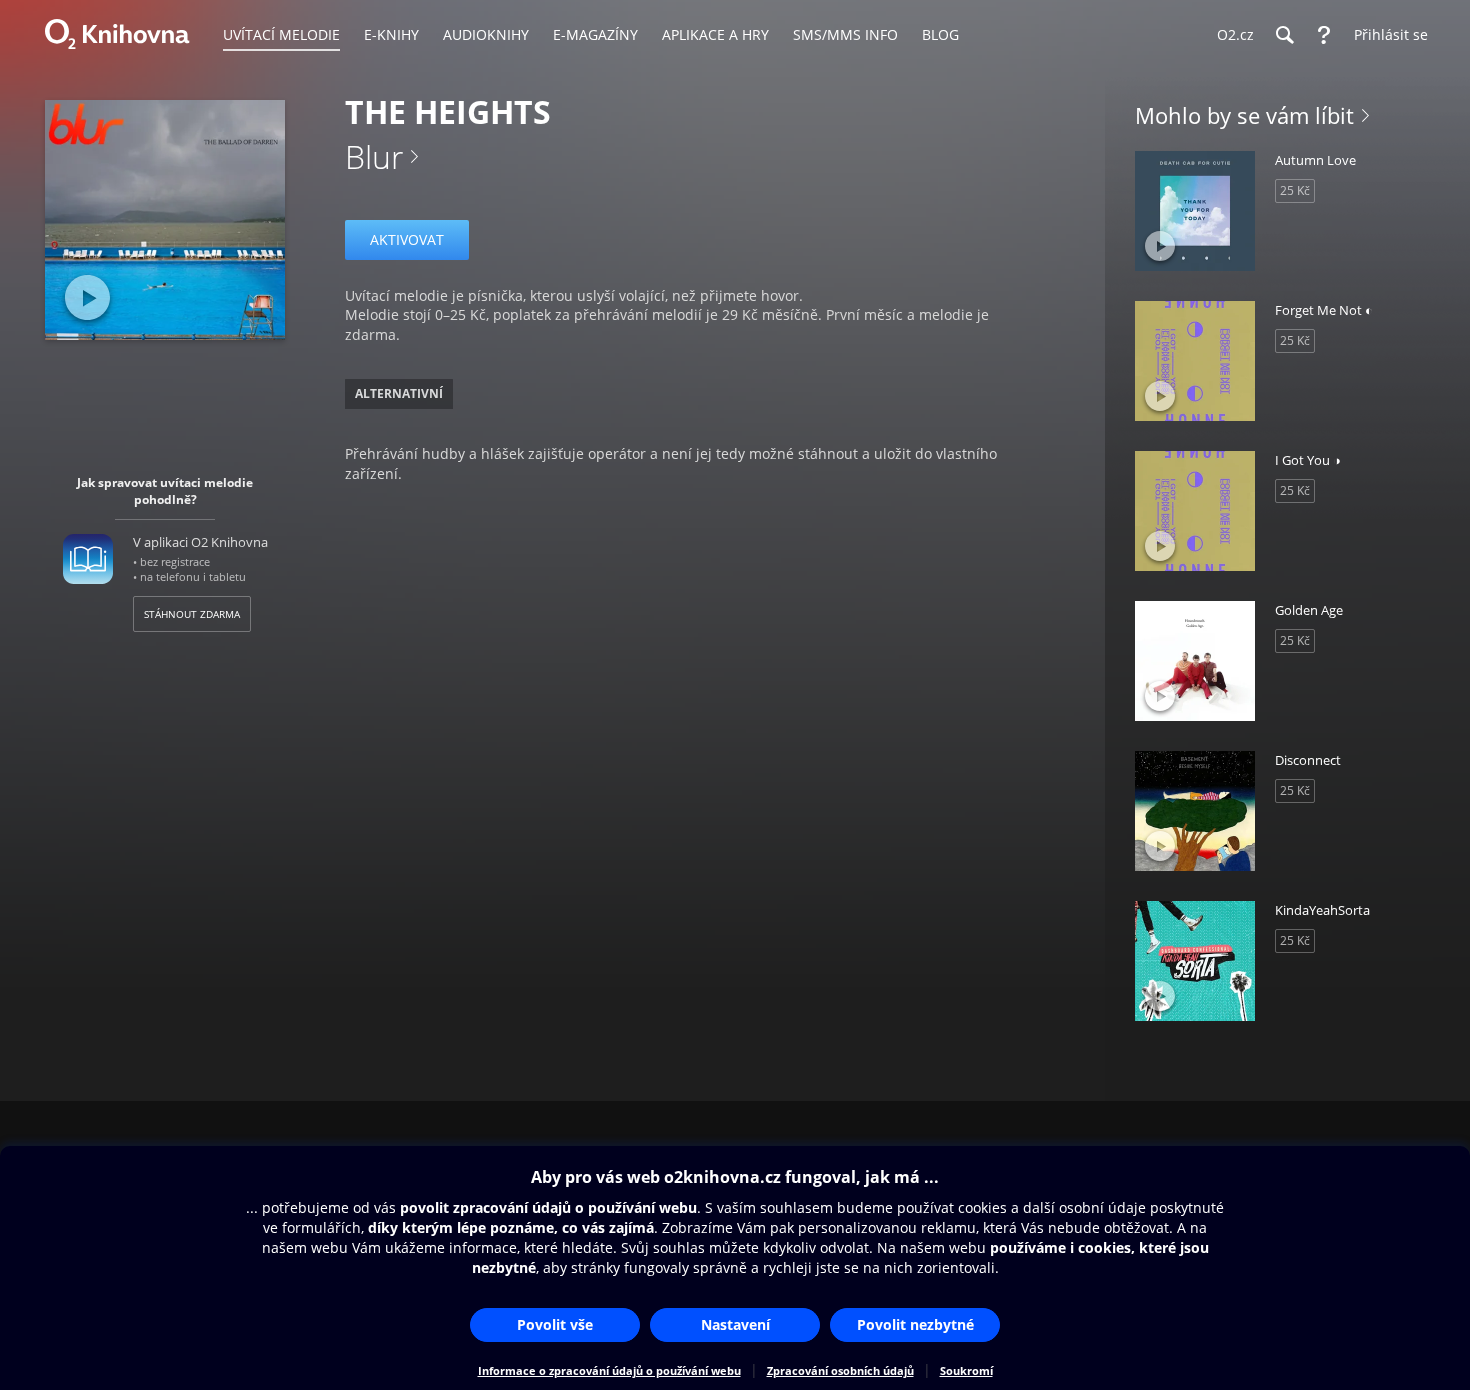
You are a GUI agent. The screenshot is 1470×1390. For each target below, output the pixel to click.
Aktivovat (407, 239)
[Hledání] (1284, 35)
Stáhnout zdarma (192, 614)
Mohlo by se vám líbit (1244, 115)
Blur (374, 156)
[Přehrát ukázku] (87, 297)
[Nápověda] (1324, 35)
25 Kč (1295, 190)
